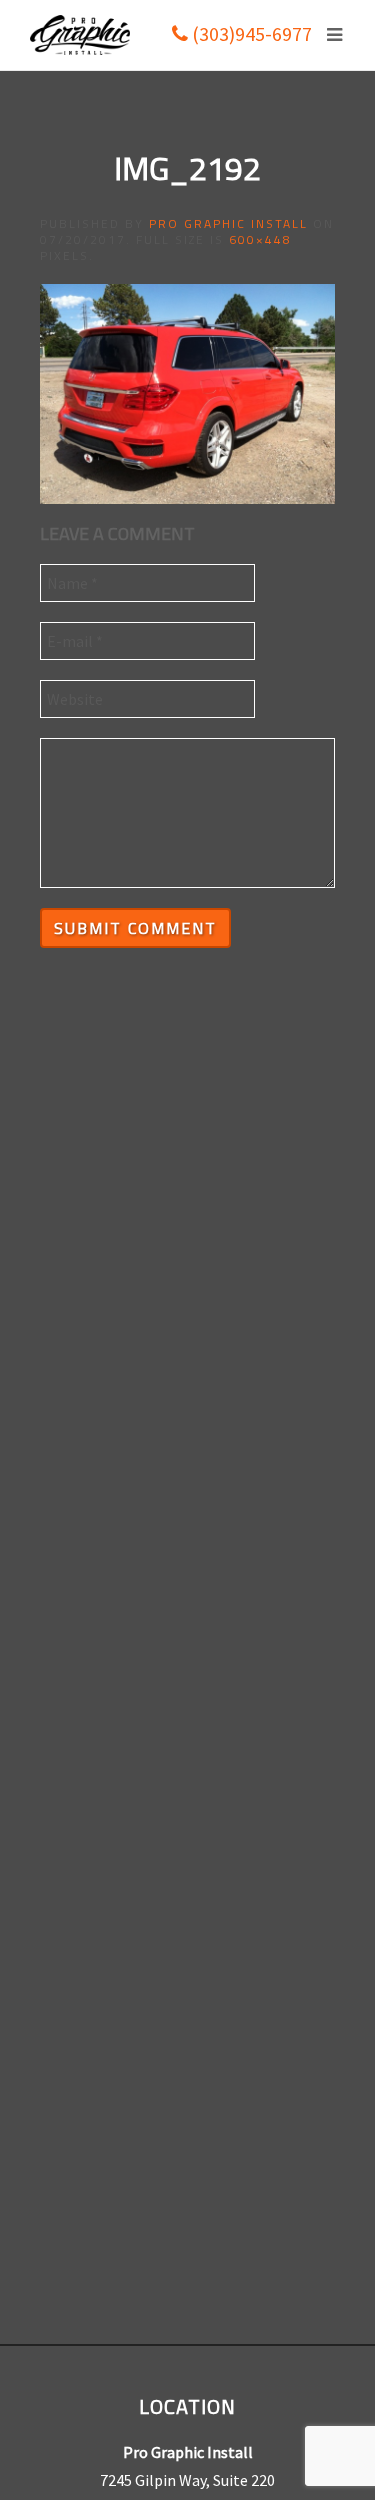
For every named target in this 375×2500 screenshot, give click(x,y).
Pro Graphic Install (228, 223)
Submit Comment (135, 928)
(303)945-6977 (250, 33)
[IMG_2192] (187, 392)
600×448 (260, 239)
